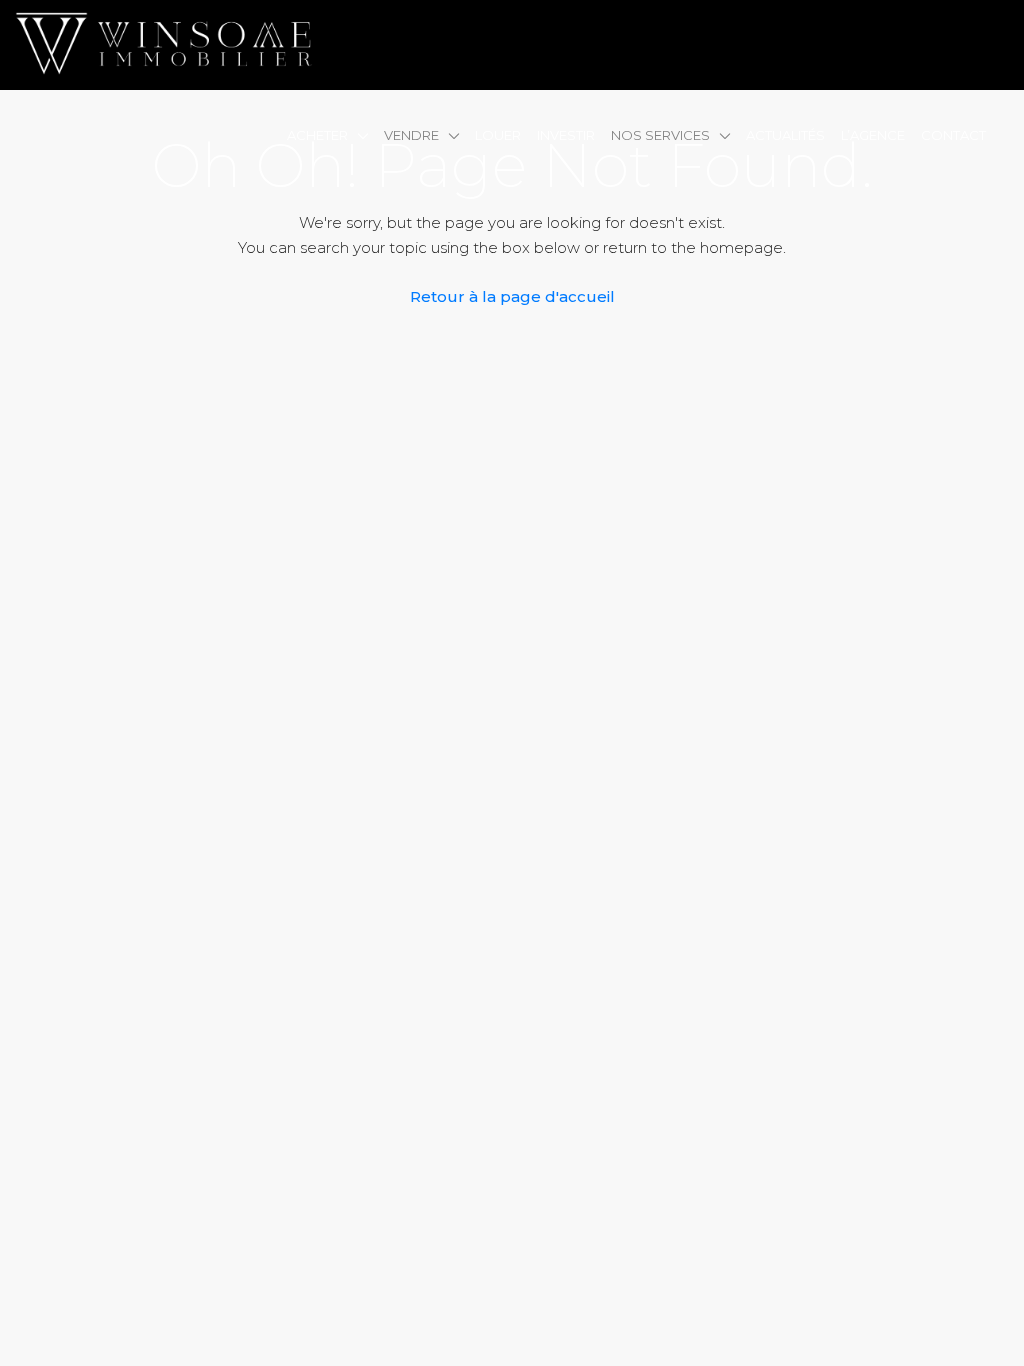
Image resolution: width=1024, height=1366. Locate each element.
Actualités (785, 135)
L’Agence (873, 135)
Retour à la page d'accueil (512, 296)
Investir (566, 135)
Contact (953, 135)
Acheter (317, 135)
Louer (498, 135)
